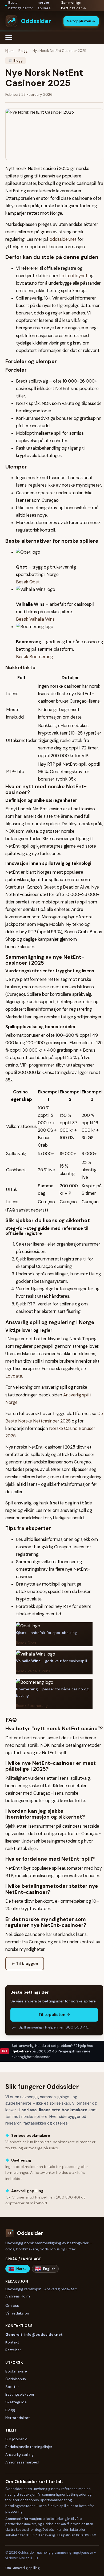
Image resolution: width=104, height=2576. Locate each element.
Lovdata (14, 1376)
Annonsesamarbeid (22, 2462)
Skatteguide (16, 2402)
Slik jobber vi (16, 2439)
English (49, 2269)
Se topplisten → (81, 21)
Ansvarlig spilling (19, 2454)
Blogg (23, 51)
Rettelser (13, 2350)
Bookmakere (16, 2371)
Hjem (9, 51)
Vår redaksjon (17, 2313)
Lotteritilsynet (73, 276)
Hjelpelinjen (21, 2051)
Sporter (12, 2387)
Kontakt (12, 2342)
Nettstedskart (18, 2418)
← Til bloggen (25, 1964)
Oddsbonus (16, 2379)
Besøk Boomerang (34, 657)
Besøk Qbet (28, 582)
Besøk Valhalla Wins (35, 619)
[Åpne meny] (11, 38)
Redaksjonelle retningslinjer (29, 2447)
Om (8, 2568)
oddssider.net (63, 239)
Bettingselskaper (20, 2394)
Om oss (12, 2305)
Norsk (21, 2269)
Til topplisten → (54, 2015)
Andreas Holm (18, 2296)
